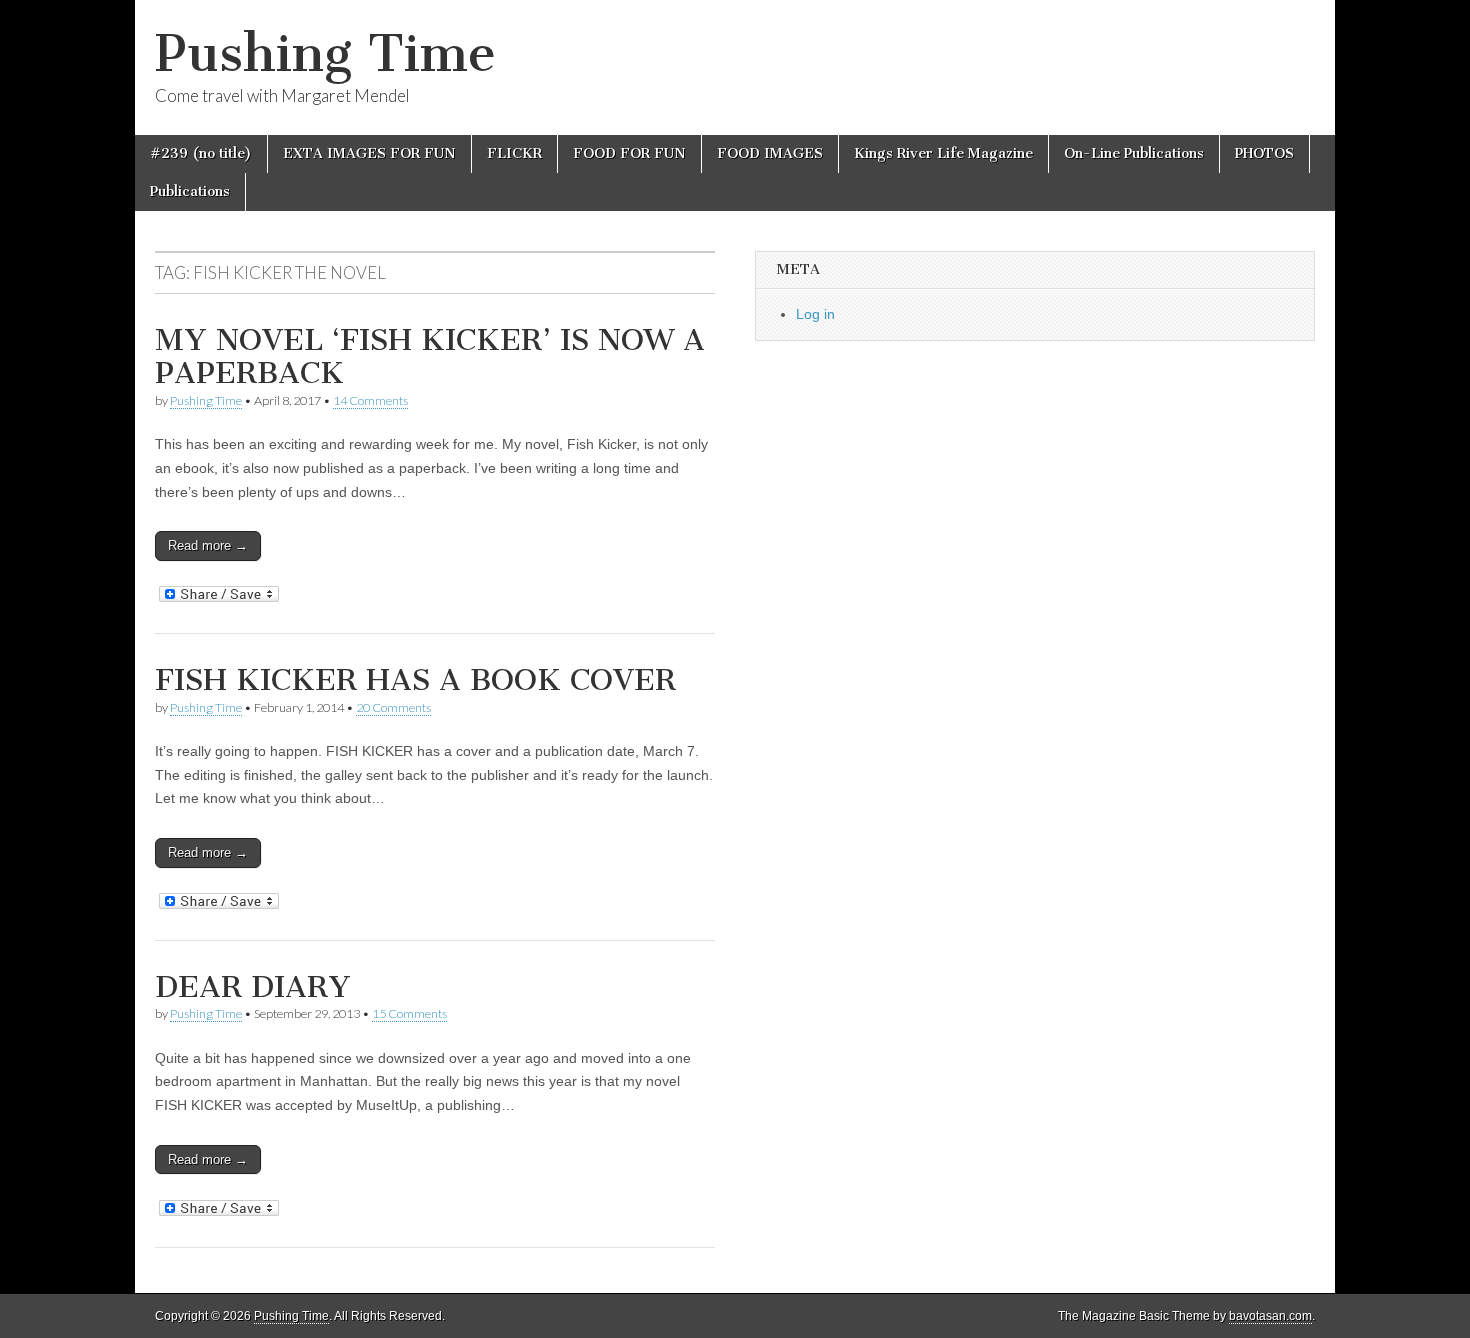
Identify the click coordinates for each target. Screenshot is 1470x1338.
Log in (815, 314)
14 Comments (370, 400)
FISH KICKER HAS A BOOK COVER (415, 680)
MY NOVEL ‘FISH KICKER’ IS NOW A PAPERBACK (430, 357)
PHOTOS (1264, 153)
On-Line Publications (1134, 153)
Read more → (208, 545)
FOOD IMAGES (770, 153)
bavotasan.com (1270, 1316)
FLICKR (514, 153)
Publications (190, 191)
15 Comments (409, 1013)
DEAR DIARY (253, 987)
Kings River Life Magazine (943, 153)
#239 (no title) (201, 153)
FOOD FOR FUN (629, 153)
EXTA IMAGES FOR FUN (369, 153)
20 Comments (393, 707)
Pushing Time (325, 53)
